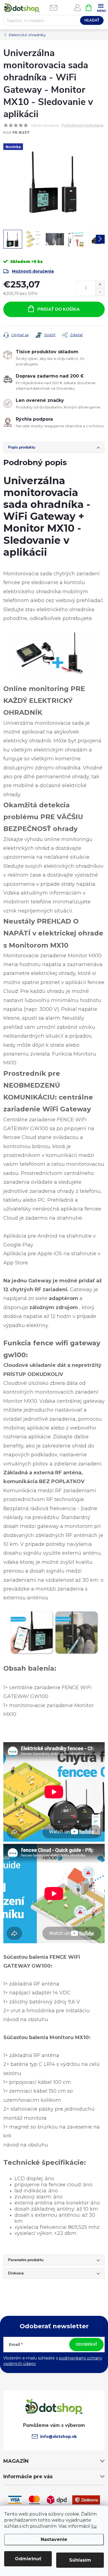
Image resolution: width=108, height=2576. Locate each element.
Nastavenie (54, 2539)
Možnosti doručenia (33, 271)
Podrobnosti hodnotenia (82, 126)
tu (94, 2526)
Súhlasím (80, 2560)
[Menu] (101, 7)
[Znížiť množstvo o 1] (100, 292)
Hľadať (92, 20)
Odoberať (87, 2344)
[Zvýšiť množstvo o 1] (100, 285)
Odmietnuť (28, 2559)
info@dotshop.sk (58, 2437)
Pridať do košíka (59, 309)
